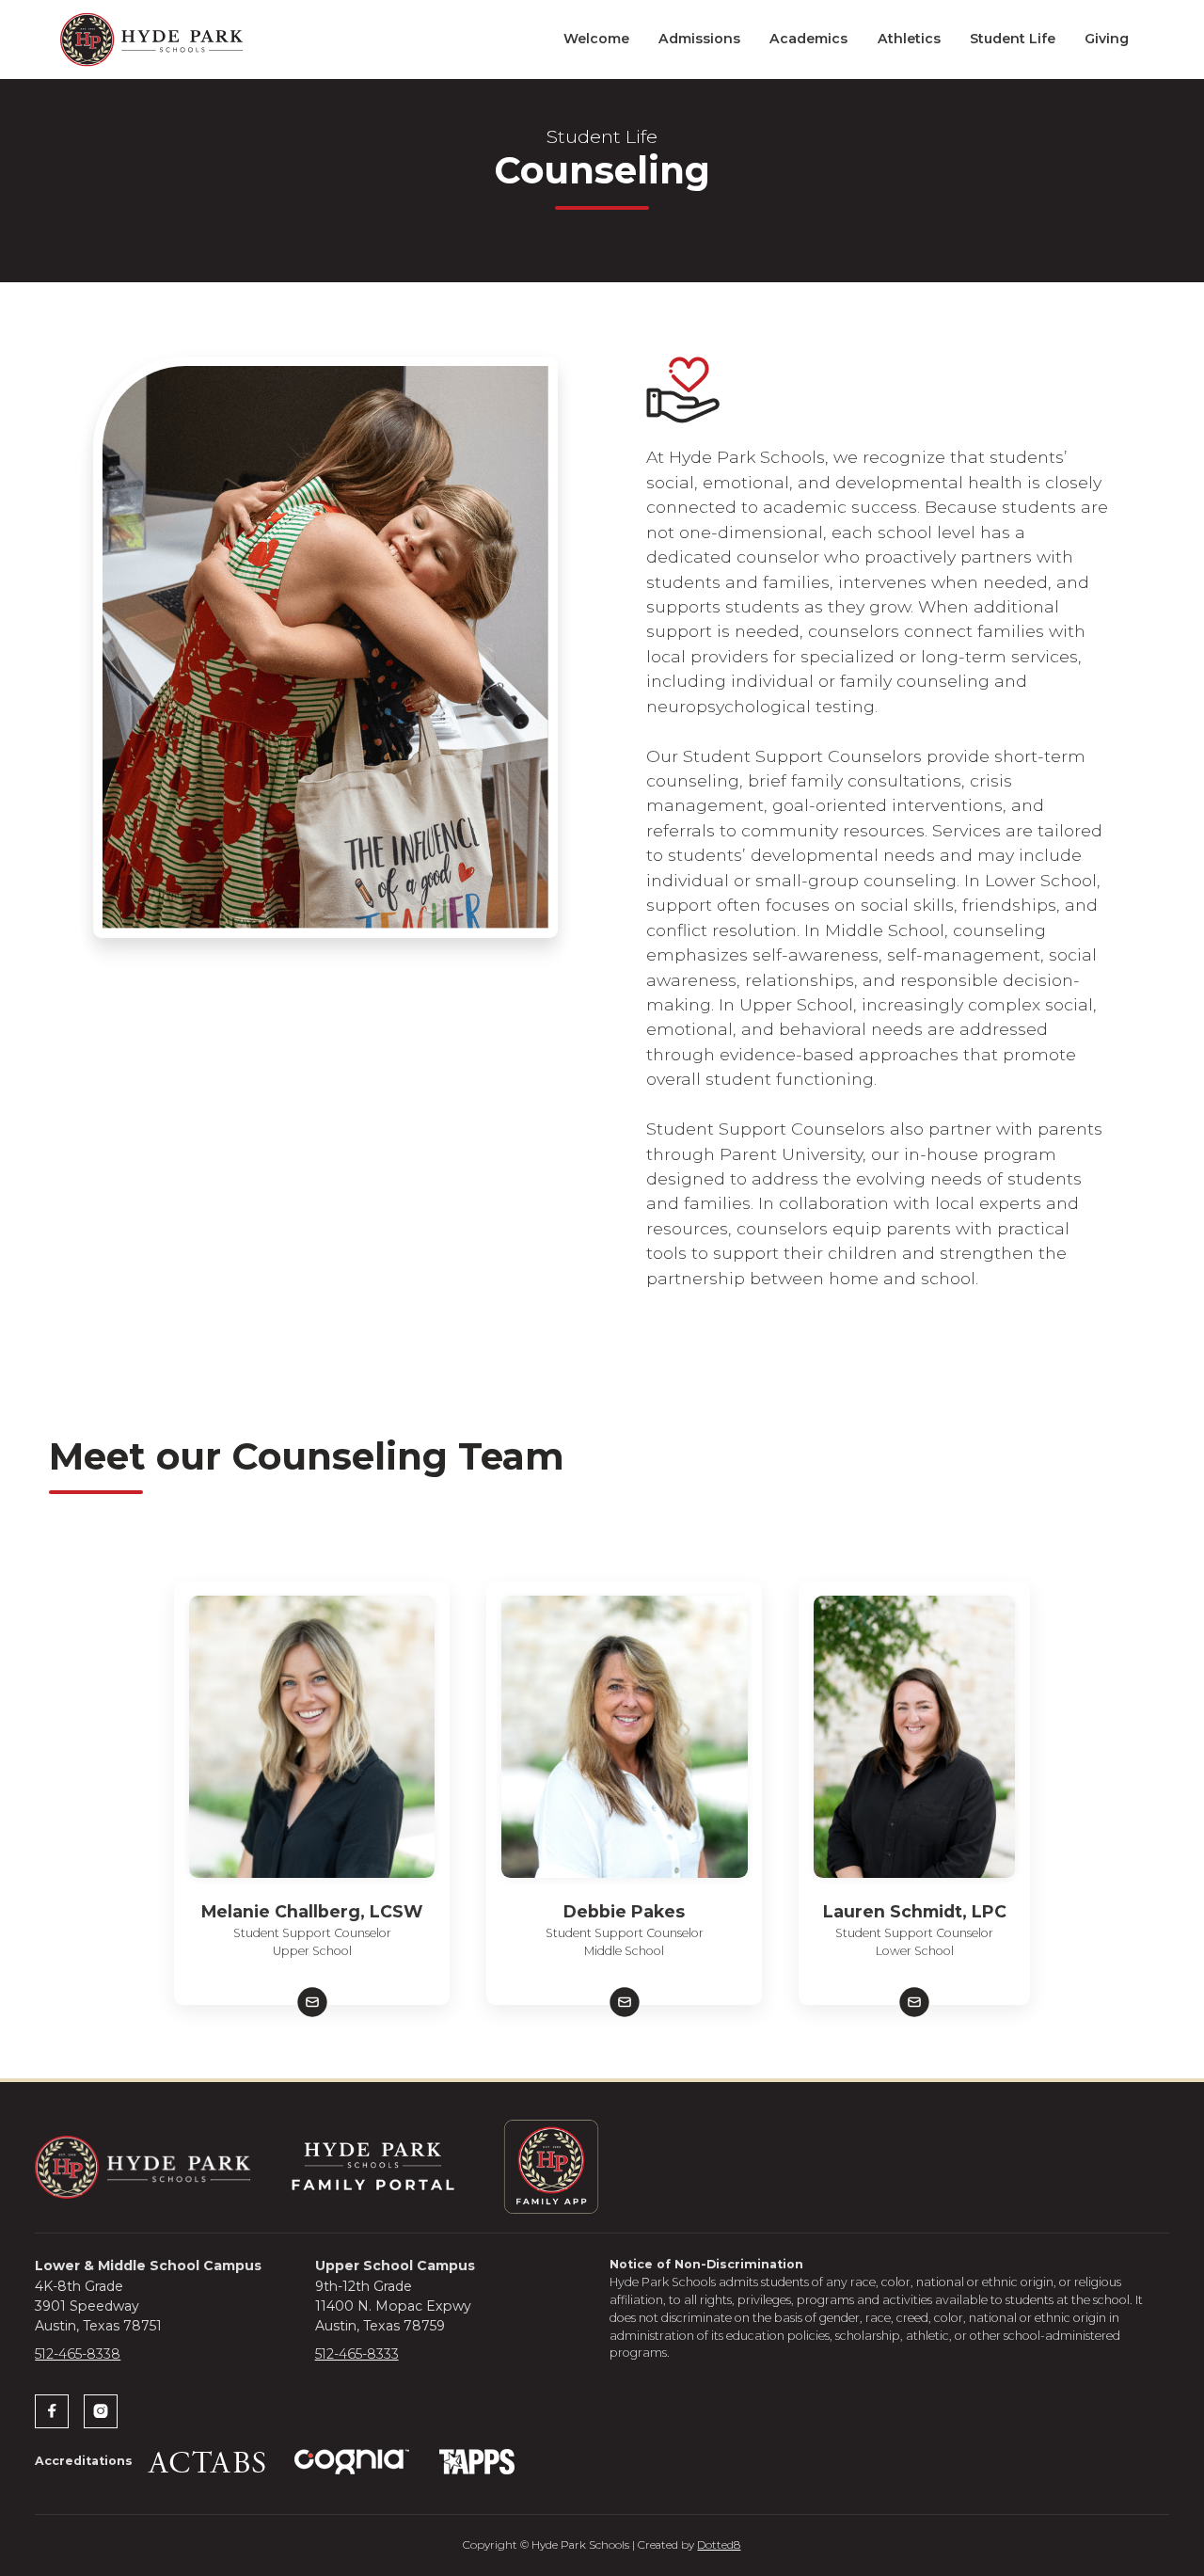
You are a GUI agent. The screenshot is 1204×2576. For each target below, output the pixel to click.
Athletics (909, 39)
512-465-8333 (357, 2354)
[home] (151, 40)
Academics (808, 39)
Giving (1107, 39)
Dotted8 (719, 2545)
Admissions (699, 39)
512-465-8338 (78, 2354)
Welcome (596, 39)
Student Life (1013, 39)
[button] (596, 39)
